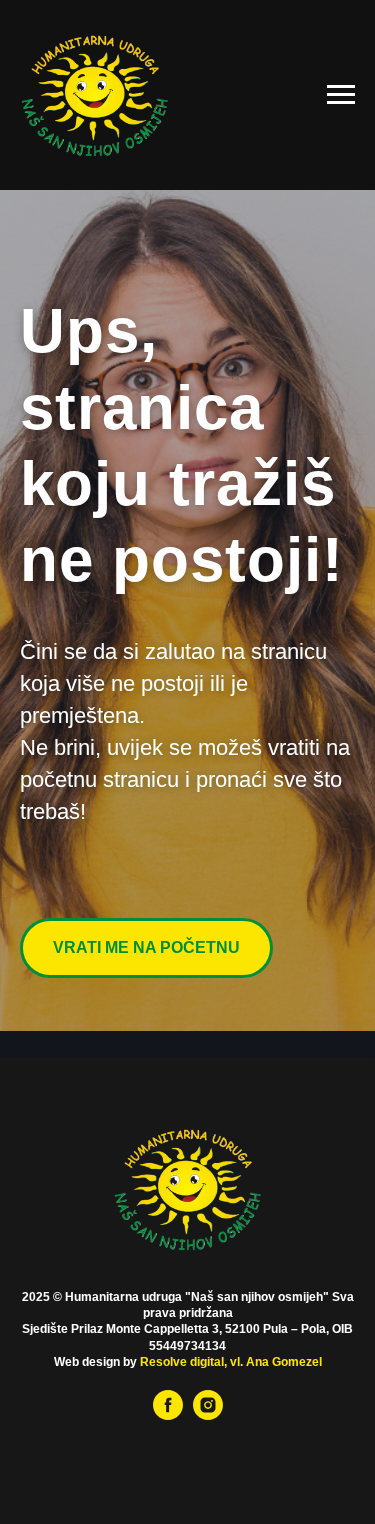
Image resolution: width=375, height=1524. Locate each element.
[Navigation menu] (341, 95)
